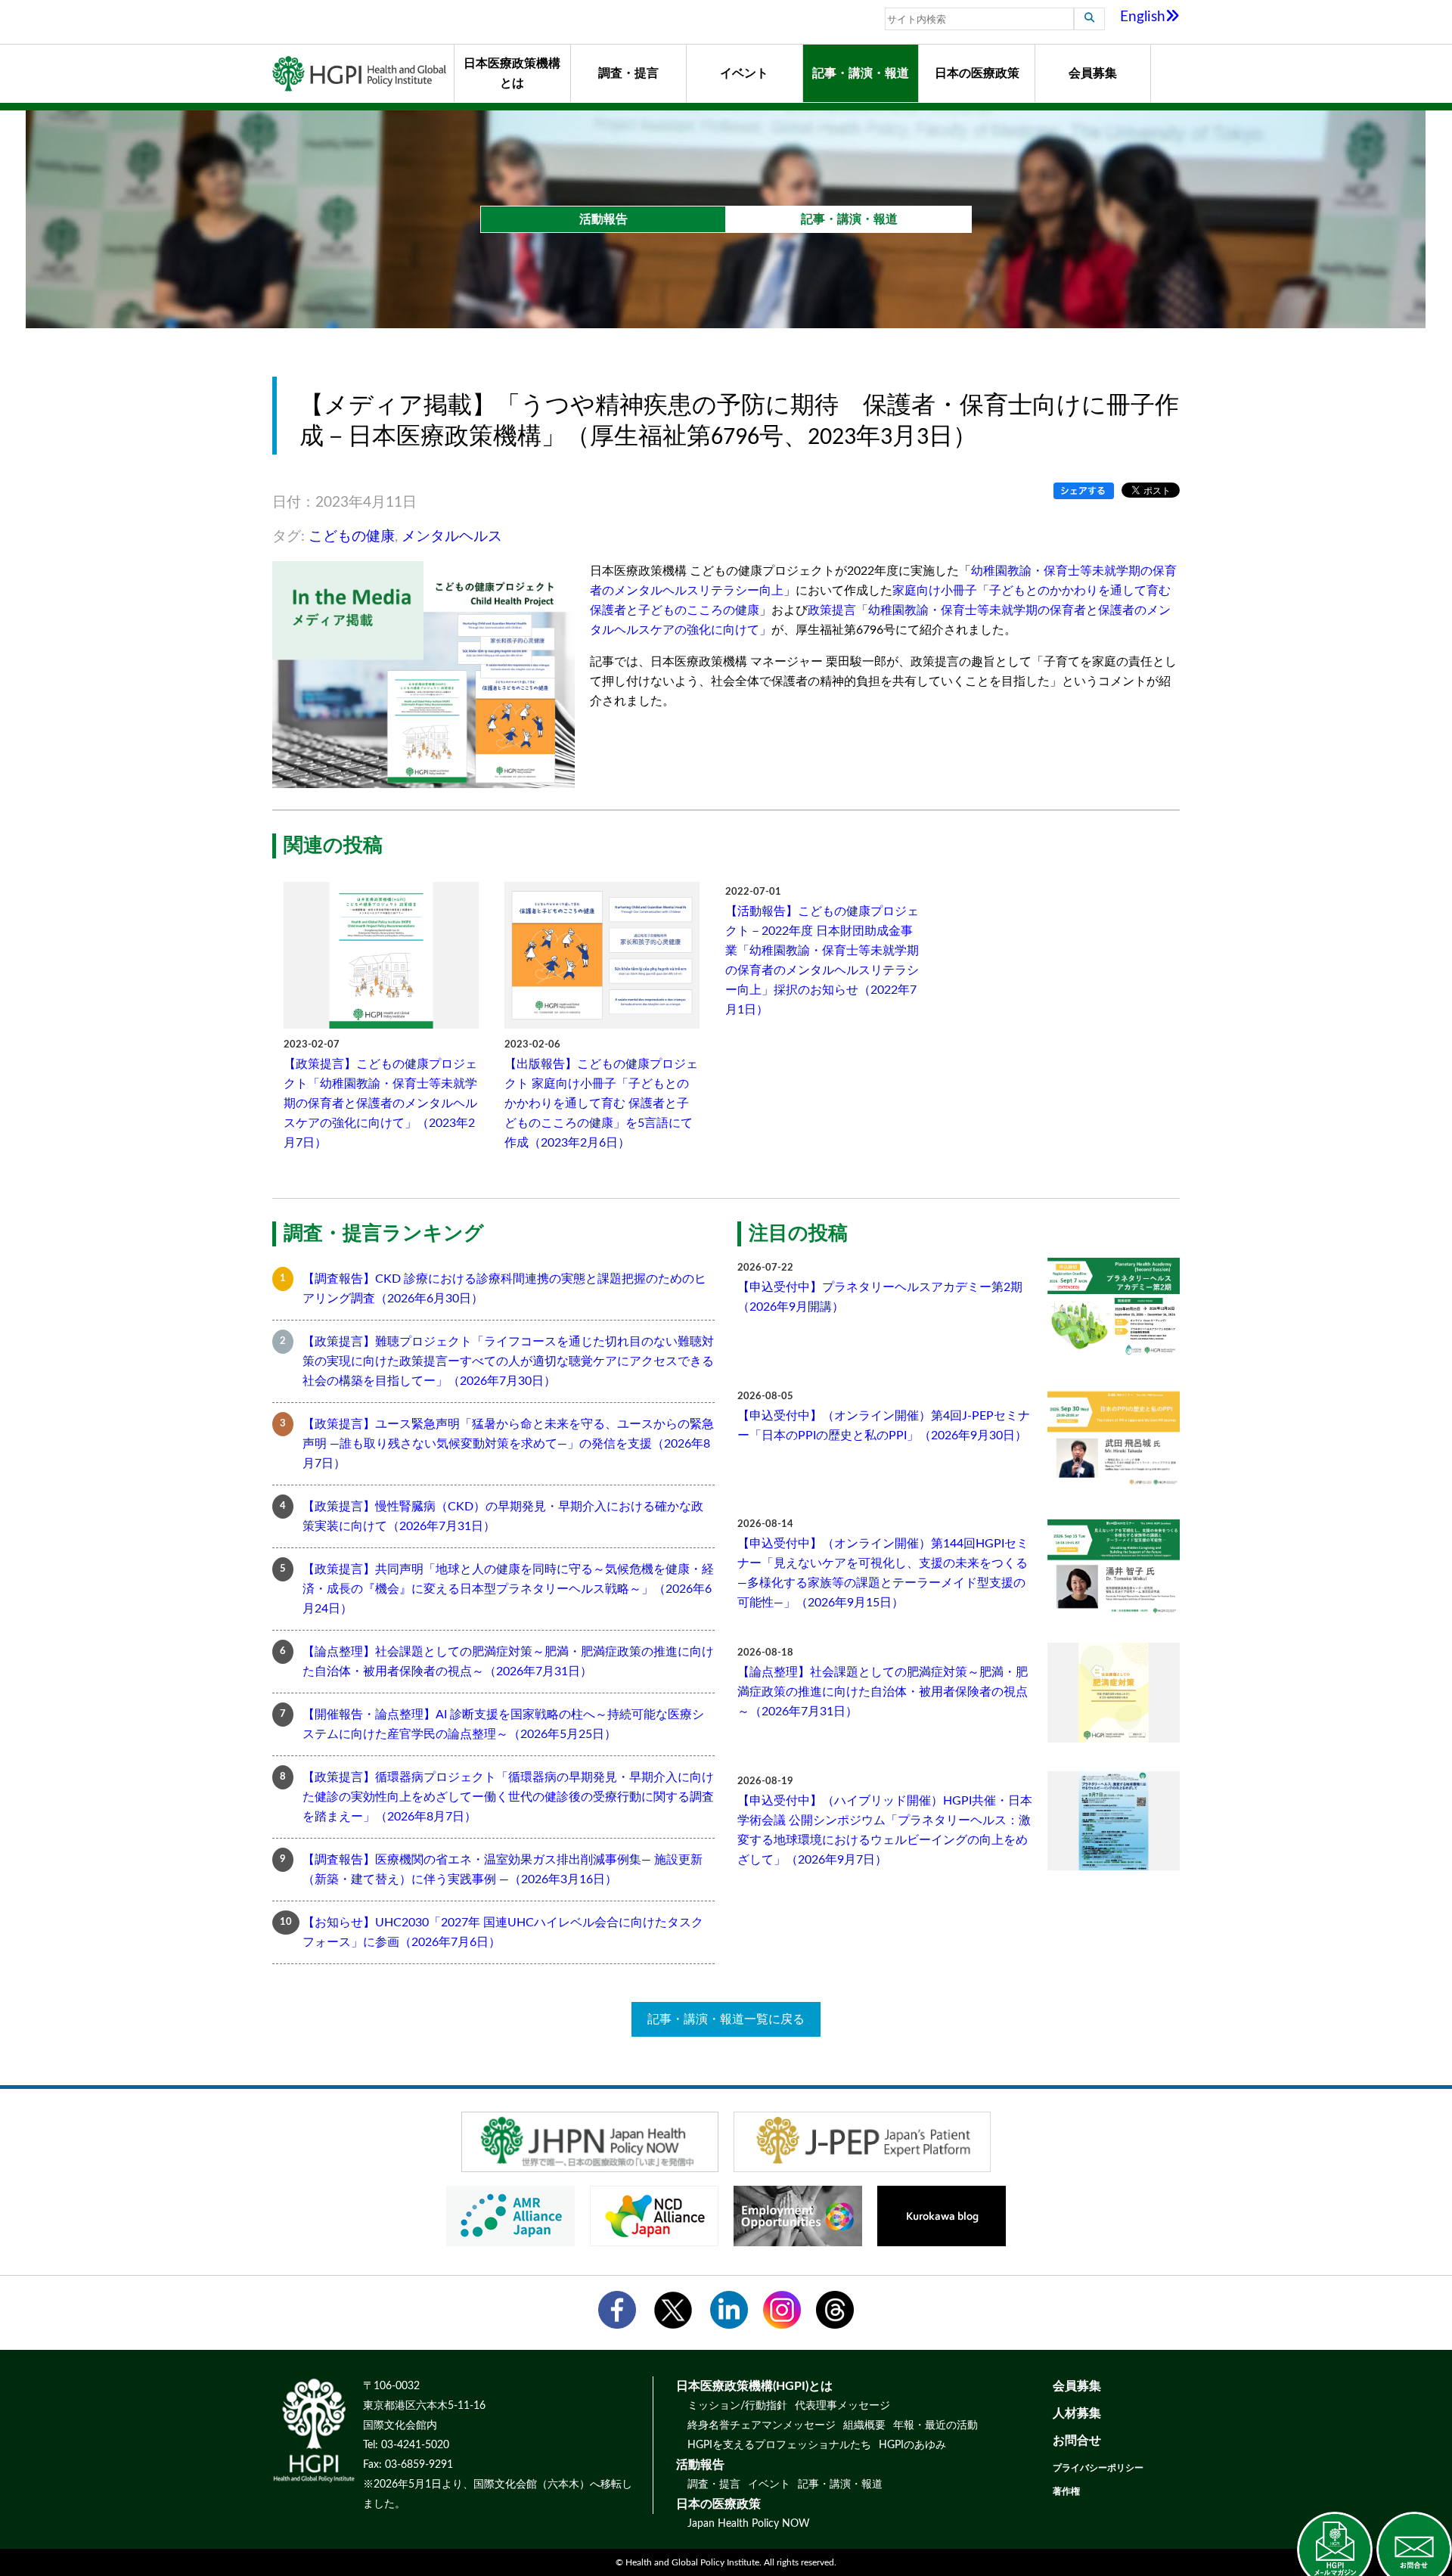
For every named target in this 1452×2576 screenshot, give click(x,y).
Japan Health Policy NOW (749, 2524)
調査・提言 (628, 73)
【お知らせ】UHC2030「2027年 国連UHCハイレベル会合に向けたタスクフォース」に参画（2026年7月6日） (503, 1932)
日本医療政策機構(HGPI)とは (754, 2386)
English (1143, 17)
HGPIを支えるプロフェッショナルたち (779, 2445)
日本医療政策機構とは (512, 73)
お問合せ (1077, 2441)
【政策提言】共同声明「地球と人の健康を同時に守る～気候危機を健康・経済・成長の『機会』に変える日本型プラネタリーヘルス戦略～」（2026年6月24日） (508, 1589)
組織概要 (864, 2425)
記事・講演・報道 (861, 73)
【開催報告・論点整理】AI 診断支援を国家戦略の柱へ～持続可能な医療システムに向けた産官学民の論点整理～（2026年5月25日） (503, 1724)
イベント (744, 73)
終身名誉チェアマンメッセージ (762, 2425)
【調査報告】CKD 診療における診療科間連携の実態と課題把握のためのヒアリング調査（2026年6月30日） (504, 1289)
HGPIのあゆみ (912, 2445)
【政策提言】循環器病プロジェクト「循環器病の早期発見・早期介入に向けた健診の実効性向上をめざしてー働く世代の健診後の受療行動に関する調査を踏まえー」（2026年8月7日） (508, 1797)
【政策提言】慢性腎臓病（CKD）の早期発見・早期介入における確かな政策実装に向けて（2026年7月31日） (503, 1516)
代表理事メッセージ (842, 2406)
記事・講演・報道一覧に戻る (726, 2019)
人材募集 (1077, 2413)
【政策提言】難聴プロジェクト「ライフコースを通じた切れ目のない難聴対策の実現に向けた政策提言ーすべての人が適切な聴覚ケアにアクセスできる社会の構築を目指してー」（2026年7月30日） (508, 1361)
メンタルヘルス (452, 537)
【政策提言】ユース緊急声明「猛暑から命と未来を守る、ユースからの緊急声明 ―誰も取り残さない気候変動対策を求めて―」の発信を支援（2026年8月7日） (508, 1444)
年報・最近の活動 (935, 2425)
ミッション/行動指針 (737, 2406)
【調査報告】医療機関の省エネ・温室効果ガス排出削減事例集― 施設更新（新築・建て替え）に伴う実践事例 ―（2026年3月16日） (503, 1870)
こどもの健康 (352, 537)
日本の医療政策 (977, 73)
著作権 (1066, 2491)
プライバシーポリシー (1098, 2468)
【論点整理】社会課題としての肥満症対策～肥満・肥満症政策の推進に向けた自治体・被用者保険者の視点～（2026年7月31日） (508, 1662)
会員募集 (1093, 73)
